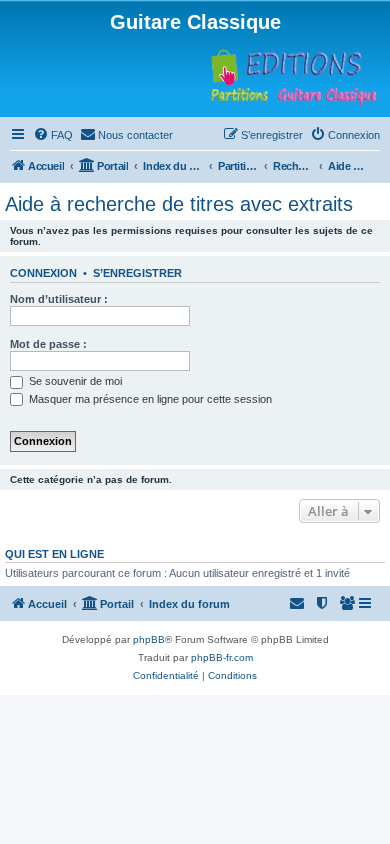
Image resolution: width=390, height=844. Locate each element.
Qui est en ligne (54, 554)
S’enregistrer (137, 273)
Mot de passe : (48, 344)
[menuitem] (53, 135)
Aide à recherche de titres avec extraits (179, 204)
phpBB (149, 639)
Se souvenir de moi (74, 381)
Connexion (43, 273)
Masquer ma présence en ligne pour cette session (149, 399)
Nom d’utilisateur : (59, 299)
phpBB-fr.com (222, 657)
